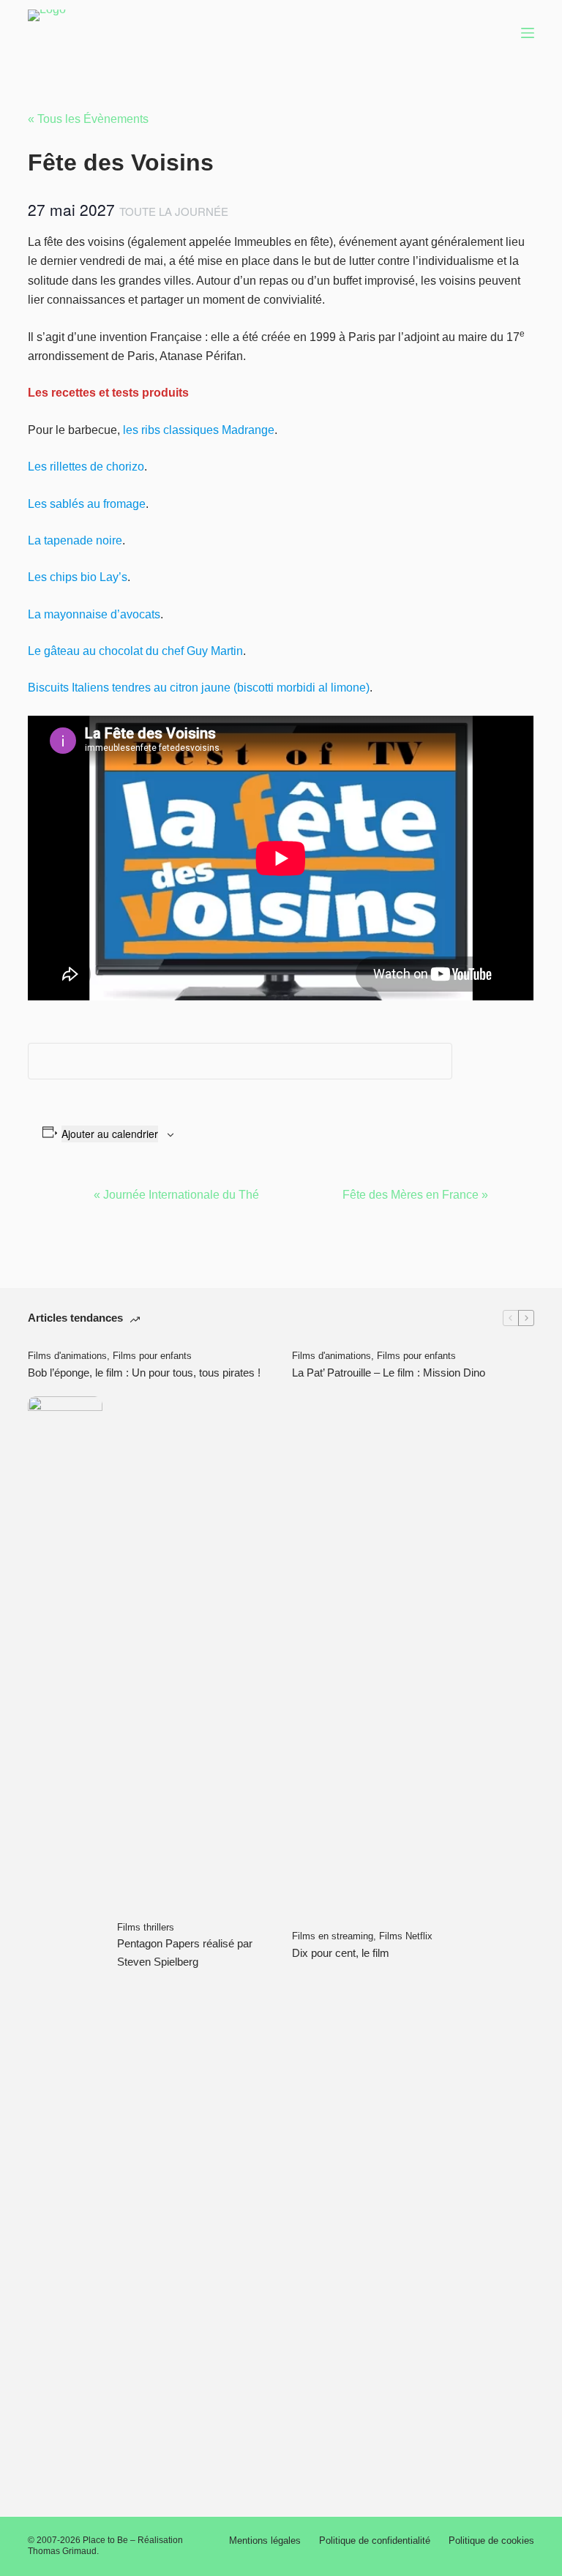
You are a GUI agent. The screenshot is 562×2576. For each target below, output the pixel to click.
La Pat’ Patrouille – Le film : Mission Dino (389, 1373)
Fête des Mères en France (415, 1195)
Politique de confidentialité (375, 2541)
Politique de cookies (491, 2541)
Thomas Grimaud (62, 2551)
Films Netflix (406, 1936)
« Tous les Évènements (88, 119)
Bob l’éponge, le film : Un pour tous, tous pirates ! (144, 1373)
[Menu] (528, 33)
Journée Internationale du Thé (176, 1195)
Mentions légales (265, 2541)
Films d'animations (67, 1356)
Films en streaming (333, 1936)
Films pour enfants (152, 1356)
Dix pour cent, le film (341, 1953)
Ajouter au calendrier (110, 1134)
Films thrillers (146, 1927)
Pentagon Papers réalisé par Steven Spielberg (185, 1952)
